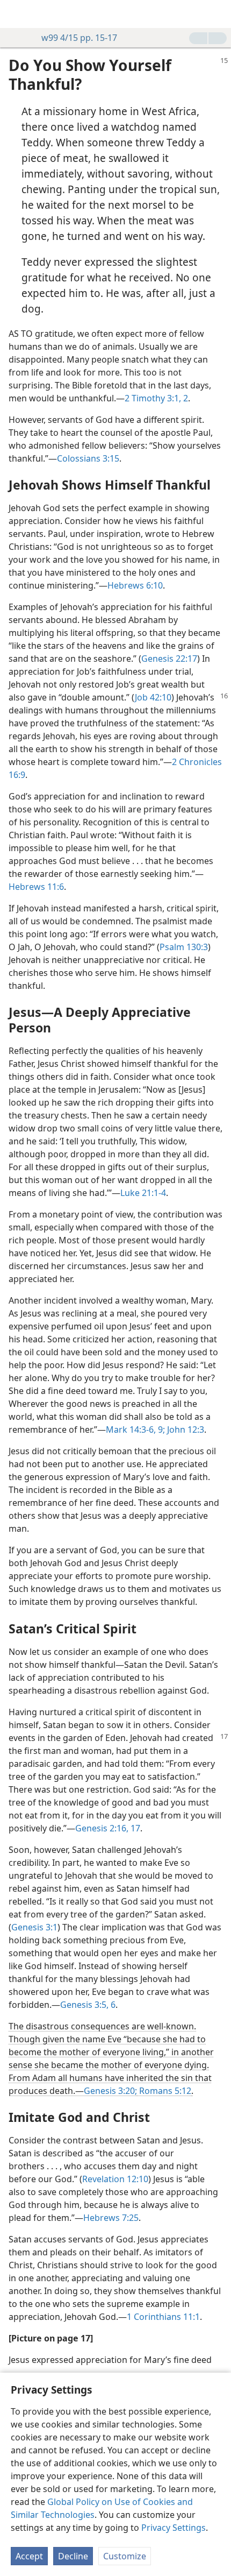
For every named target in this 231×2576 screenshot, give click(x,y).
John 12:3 (185, 1429)
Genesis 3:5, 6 (88, 2005)
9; (160, 1429)
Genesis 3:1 (34, 1927)
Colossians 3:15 (88, 458)
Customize (125, 2556)
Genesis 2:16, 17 (108, 1828)
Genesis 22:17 (169, 659)
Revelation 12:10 (115, 2179)
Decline (73, 2556)
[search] (218, 14)
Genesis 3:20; (110, 2091)
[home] (16, 14)
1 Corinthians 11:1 (163, 2317)
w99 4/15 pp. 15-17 (79, 38)
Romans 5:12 (164, 2091)
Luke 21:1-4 (143, 1193)
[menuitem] (16, 14)
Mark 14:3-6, (131, 1429)
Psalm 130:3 (184, 947)
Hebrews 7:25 (111, 2218)
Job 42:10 (153, 697)
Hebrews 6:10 (135, 585)
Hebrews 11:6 (36, 887)
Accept (29, 2556)
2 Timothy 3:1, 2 (156, 398)
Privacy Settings (174, 2528)
